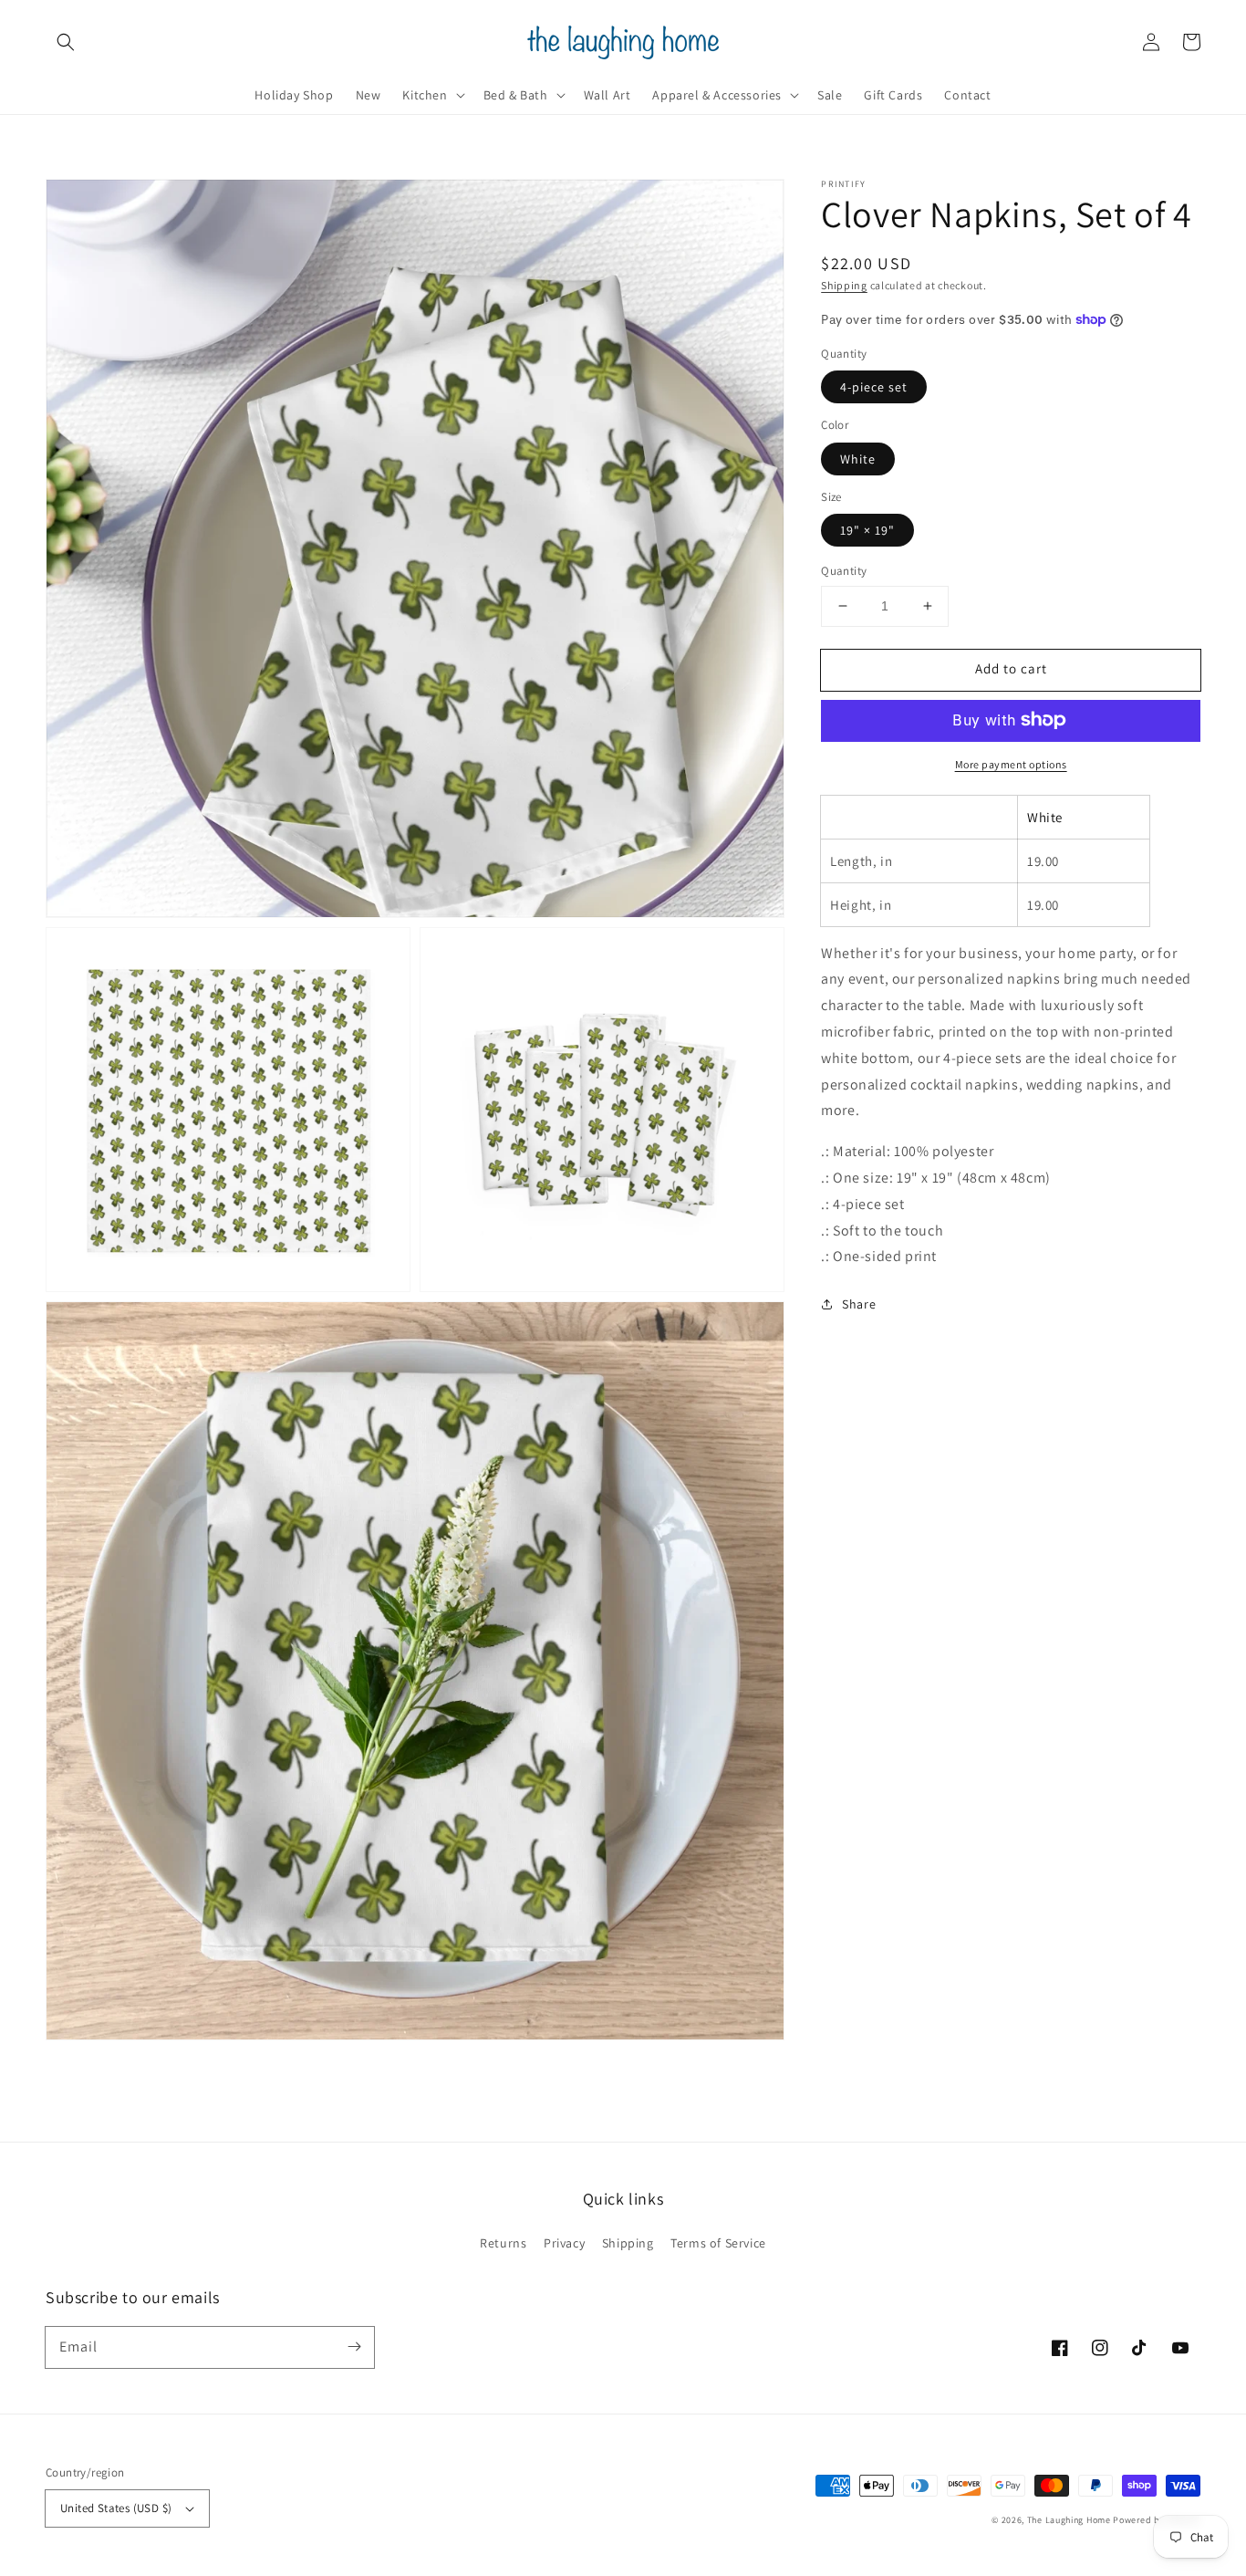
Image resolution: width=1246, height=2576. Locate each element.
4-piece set (874, 387)
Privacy (564, 2243)
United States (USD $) (116, 2508)
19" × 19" (867, 530)
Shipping (844, 285)
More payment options (1011, 763)
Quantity (844, 571)
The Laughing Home (1069, 2520)
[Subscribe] (354, 2347)
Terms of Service (718, 2243)
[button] (66, 42)
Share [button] (859, 1304)
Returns (503, 2243)
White (858, 458)
